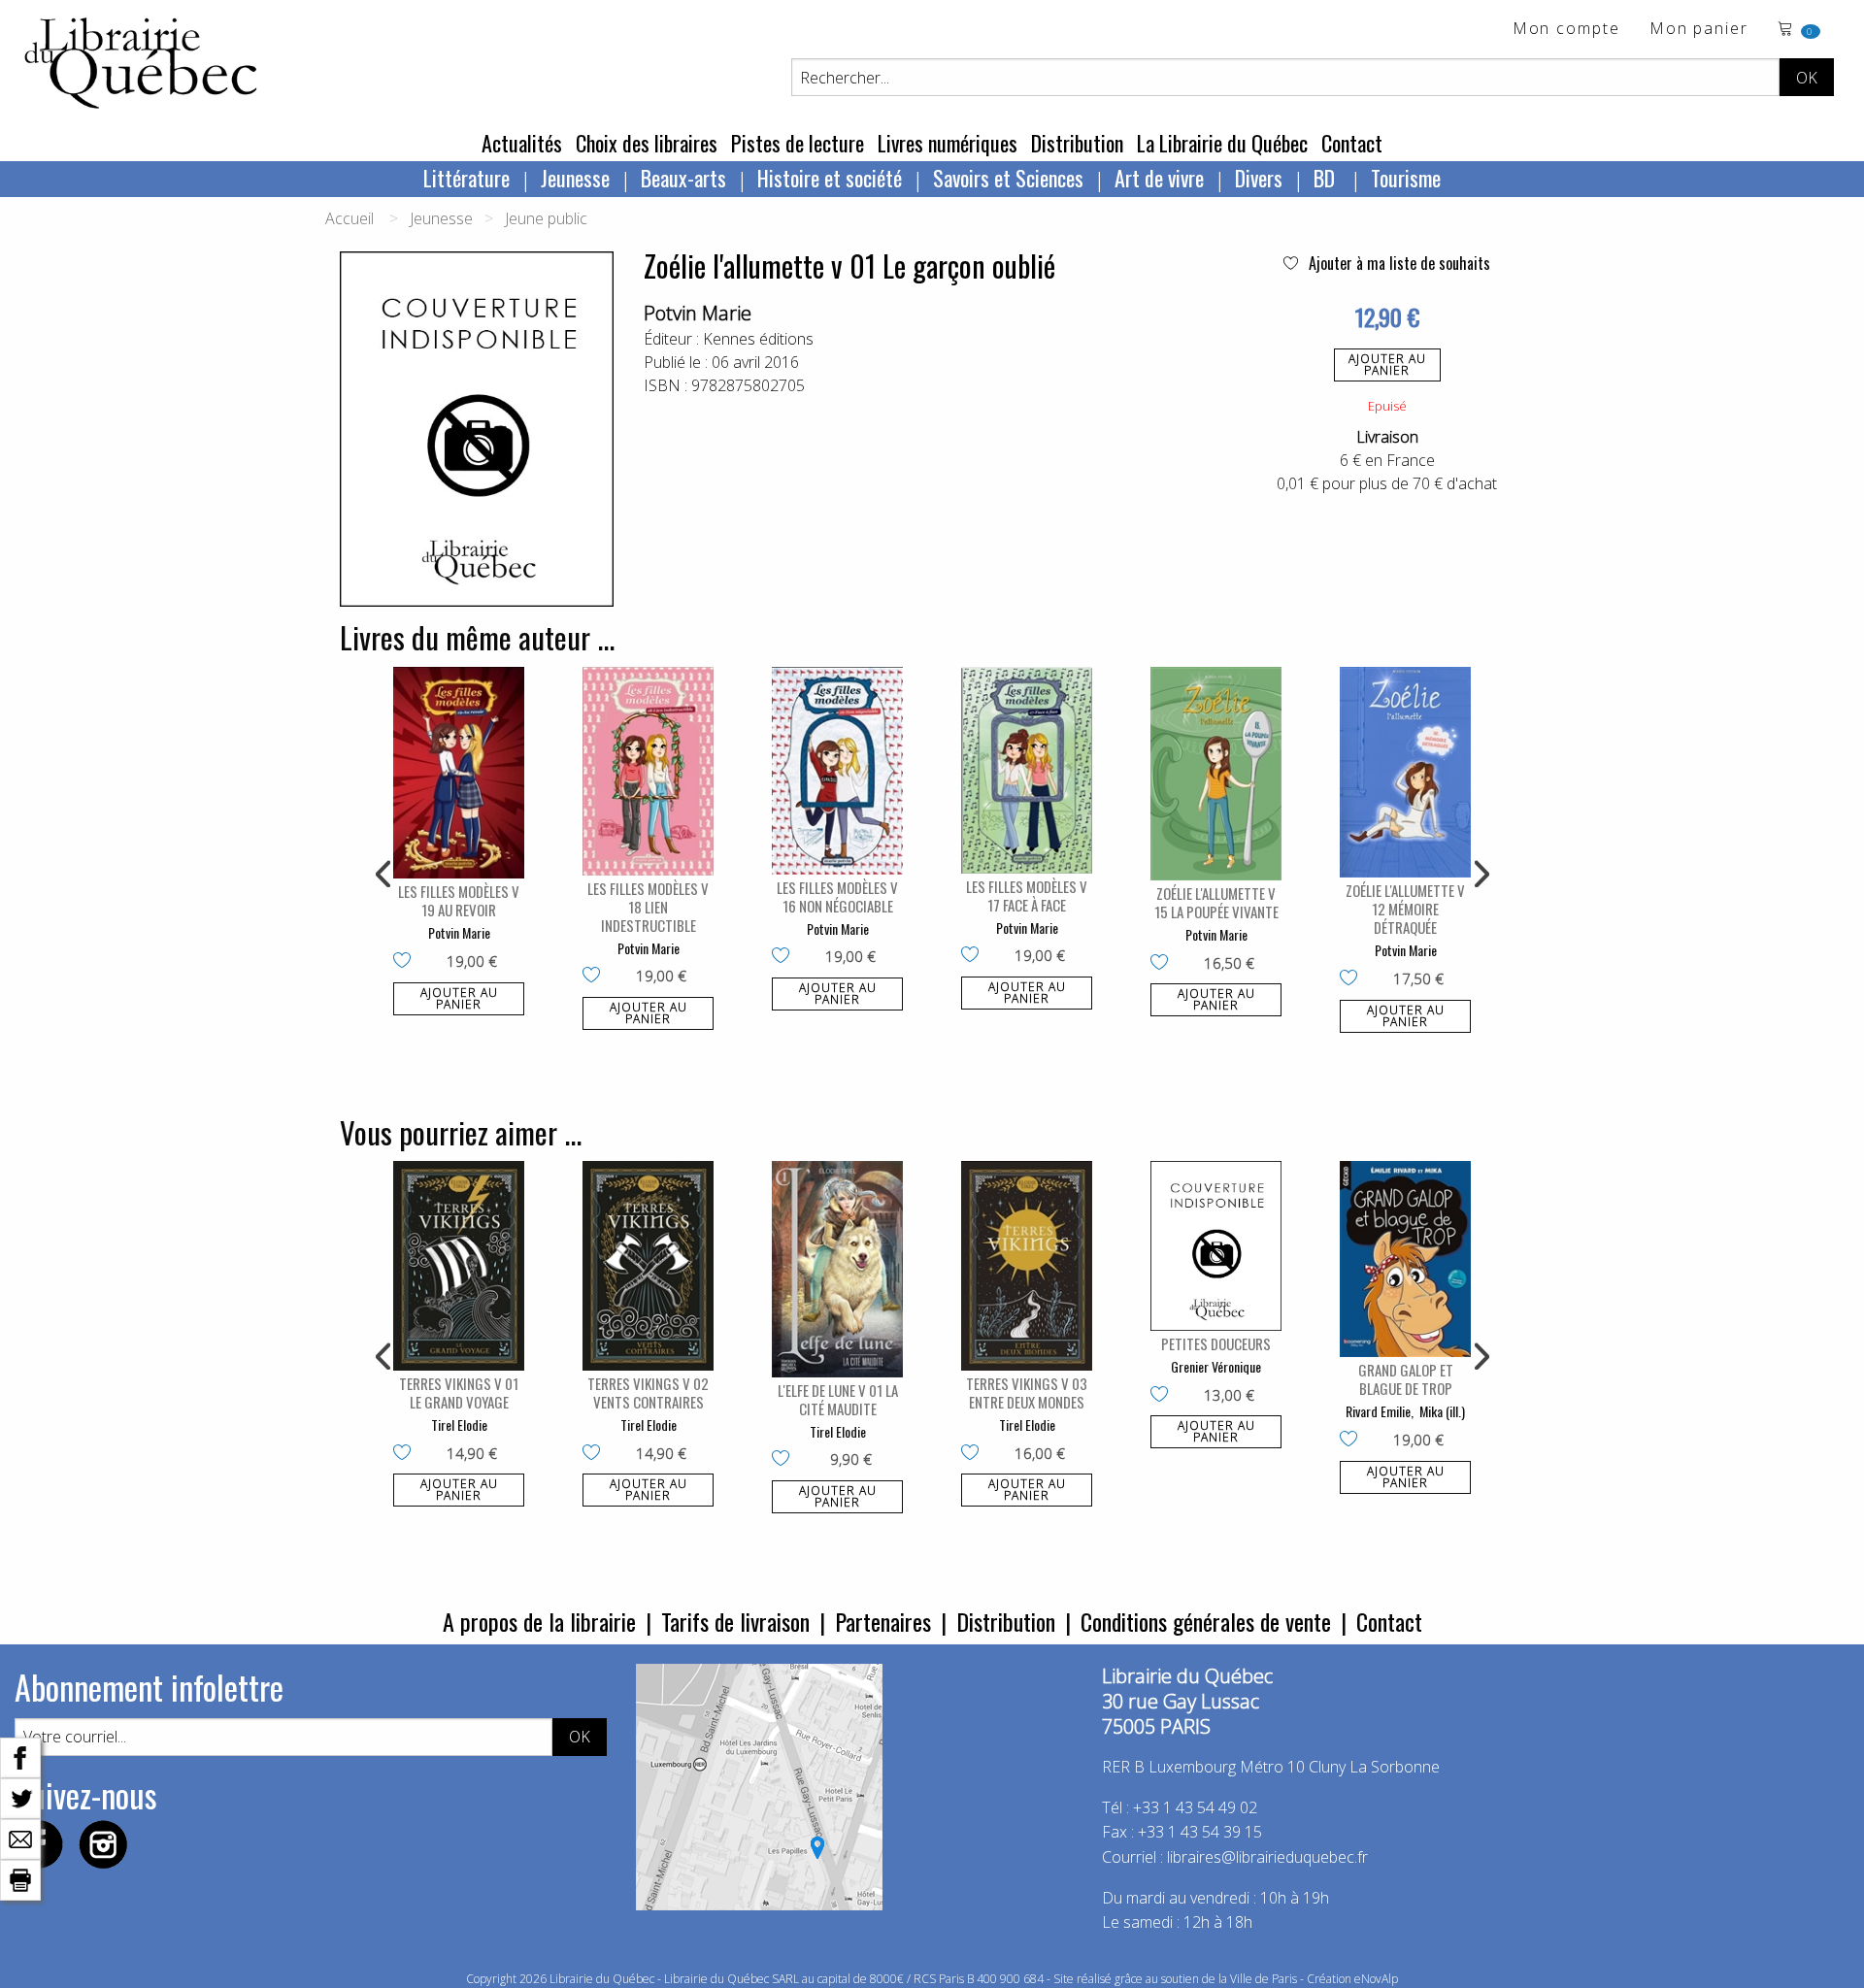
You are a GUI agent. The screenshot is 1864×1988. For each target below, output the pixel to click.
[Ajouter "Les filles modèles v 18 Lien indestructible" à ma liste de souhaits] (596, 977)
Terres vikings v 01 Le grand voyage (459, 1392)
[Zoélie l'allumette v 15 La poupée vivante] (1216, 774)
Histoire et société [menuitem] (830, 178)
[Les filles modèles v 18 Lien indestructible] (648, 771)
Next (1480, 875)
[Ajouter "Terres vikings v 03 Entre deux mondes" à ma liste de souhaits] (974, 1454)
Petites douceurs (1216, 1343)
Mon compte (1566, 30)
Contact (1352, 143)
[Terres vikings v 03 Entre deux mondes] (1027, 1266)
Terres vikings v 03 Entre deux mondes (1027, 1392)
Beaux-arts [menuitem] (683, 178)
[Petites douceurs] (1216, 1246)
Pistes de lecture (798, 143)
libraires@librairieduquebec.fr (1267, 1857)
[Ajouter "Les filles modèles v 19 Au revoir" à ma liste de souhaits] (406, 962)
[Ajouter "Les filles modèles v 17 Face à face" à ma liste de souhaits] (974, 956)
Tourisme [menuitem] (1406, 178)
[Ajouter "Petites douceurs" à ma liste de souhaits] (1164, 1396)
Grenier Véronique (1216, 1366)
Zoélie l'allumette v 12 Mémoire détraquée (1405, 909)
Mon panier (1699, 30)
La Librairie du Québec (1222, 143)
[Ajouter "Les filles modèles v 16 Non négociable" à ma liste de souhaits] (785, 957)
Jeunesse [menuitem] (575, 178)
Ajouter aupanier (1387, 364)
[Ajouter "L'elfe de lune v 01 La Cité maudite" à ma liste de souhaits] (785, 1460)
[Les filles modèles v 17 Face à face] (1027, 770)
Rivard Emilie (1378, 1411)
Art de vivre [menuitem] (1159, 178)
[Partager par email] (20, 1838)
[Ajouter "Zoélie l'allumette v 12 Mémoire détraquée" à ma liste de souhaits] (1353, 979)
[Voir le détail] (459, 773)
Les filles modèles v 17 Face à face (1027, 895)
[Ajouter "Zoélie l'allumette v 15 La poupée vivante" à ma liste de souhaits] (1164, 964)
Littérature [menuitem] (466, 178)
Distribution (1077, 143)
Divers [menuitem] (1259, 178)
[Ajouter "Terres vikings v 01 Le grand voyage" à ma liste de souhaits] (406, 1454)
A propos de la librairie (539, 1621)
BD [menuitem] (1327, 178)
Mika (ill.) (1442, 1411)
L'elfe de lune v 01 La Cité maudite (838, 1399)
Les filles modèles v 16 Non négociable (837, 896)
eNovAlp (1376, 1979)
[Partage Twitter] (20, 1797)
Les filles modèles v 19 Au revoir (459, 900)
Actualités (522, 143)
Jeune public (546, 218)
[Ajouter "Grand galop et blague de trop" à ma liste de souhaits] (1353, 1441)
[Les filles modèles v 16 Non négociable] (837, 771)
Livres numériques (948, 143)
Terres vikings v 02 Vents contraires (648, 1392)
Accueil (349, 218)
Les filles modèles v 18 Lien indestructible (648, 907)
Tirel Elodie (459, 1425)
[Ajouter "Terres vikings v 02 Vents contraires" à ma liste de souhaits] (596, 1454)
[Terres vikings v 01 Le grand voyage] (459, 1266)
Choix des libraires (647, 143)
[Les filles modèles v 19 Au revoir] (459, 773)
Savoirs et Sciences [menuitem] (1008, 178)
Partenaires (883, 1621)
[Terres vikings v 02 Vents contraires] (648, 1266)
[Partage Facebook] (20, 1756)
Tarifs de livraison (735, 1621)
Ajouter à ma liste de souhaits (1398, 263)
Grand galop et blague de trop (1406, 1379)
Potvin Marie (698, 313)
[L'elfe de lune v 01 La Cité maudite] (837, 1269)
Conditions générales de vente (1206, 1621)
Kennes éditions (758, 339)
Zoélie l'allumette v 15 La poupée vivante (1216, 902)
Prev (384, 875)
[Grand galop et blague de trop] (1405, 1259)
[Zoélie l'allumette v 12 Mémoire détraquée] (1405, 773)
